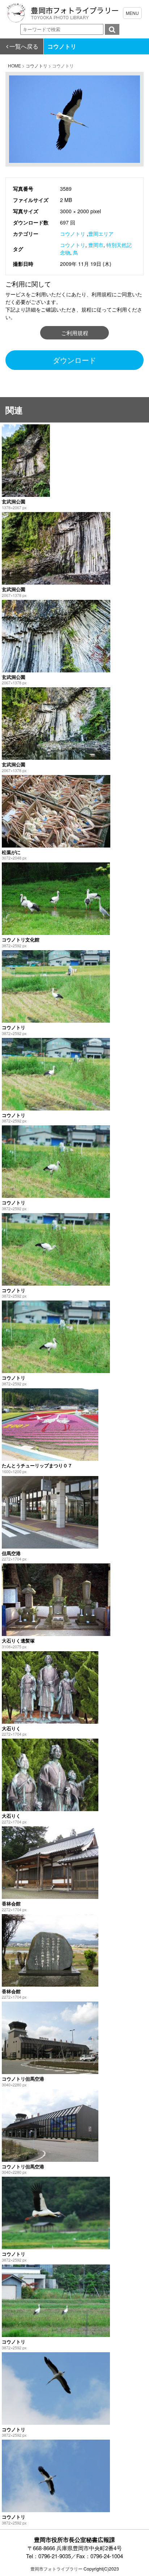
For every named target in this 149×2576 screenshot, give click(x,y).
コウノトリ (73, 234)
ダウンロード (74, 360)
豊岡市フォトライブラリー (56, 2569)
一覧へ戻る (24, 46)
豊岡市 (96, 245)
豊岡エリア (101, 234)
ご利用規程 (75, 333)
